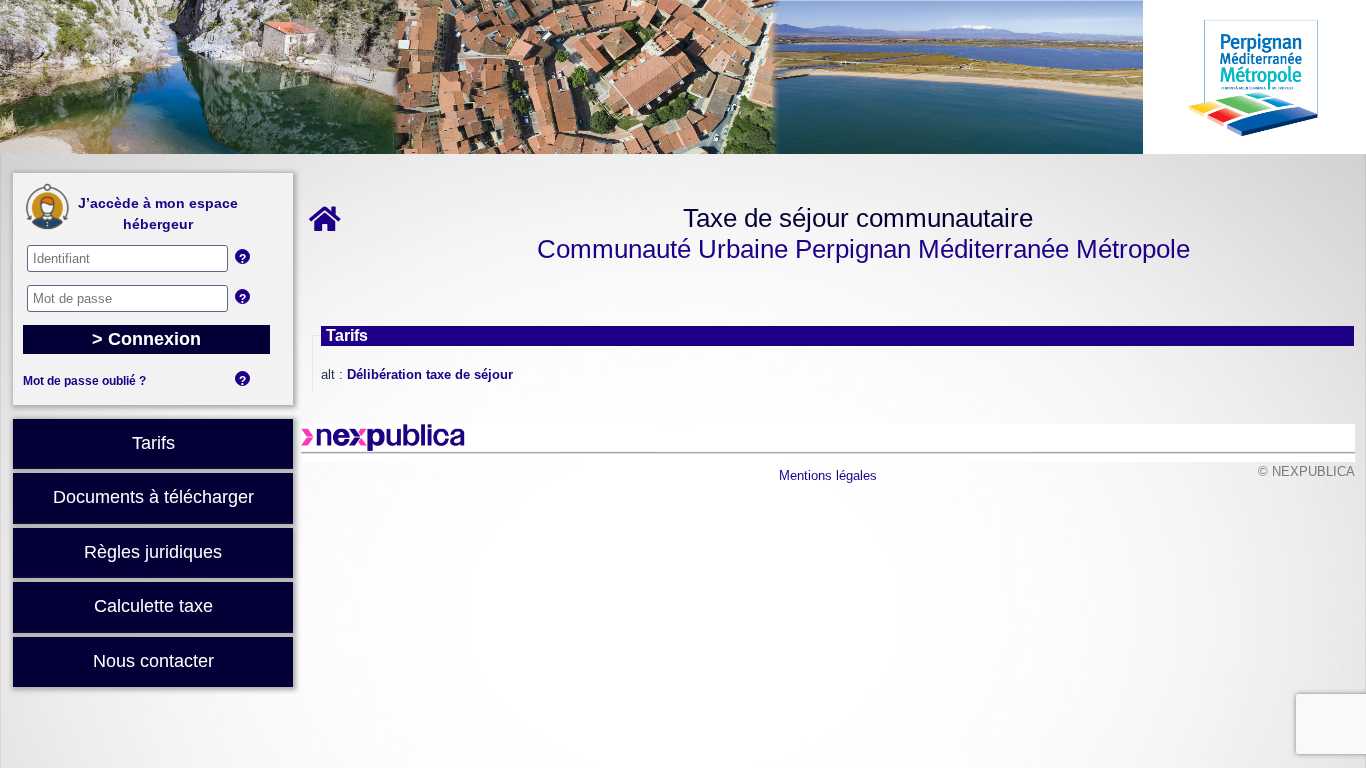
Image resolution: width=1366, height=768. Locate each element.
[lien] (328, 224)
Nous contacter (153, 661)
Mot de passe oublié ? (84, 381)
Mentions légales (828, 475)
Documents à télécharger (153, 497)
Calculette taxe (153, 606)
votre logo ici (683, 77)
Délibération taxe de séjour (430, 374)
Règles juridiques (153, 552)
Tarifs (153, 443)
